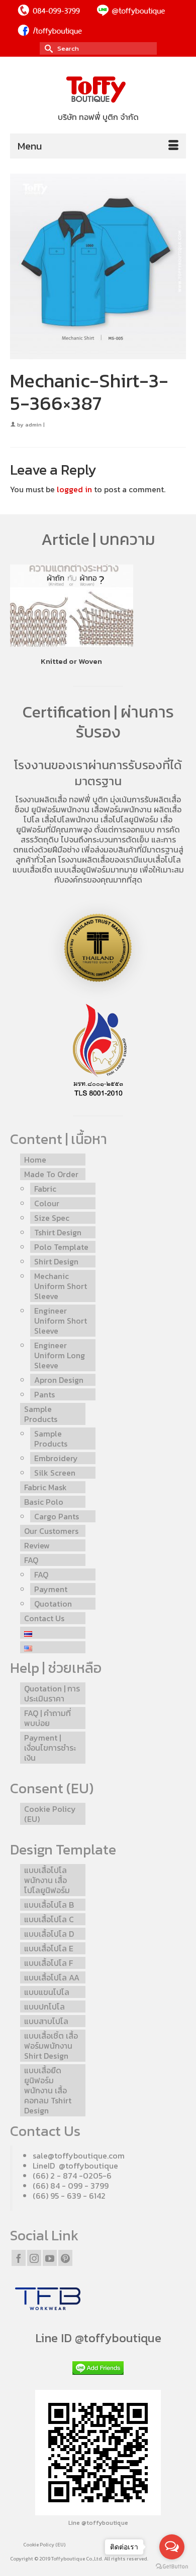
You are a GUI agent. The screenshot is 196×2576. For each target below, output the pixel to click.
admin (33, 424)
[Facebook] (19, 2258)
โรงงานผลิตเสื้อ (41, 799)
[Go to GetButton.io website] (172, 2566)
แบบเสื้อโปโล (160, 860)
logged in (74, 489)
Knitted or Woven (71, 661)
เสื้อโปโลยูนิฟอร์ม (129, 819)
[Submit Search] (47, 48)
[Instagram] (34, 2258)
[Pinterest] (65, 2258)
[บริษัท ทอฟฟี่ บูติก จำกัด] (98, 90)
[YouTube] (50, 2258)
